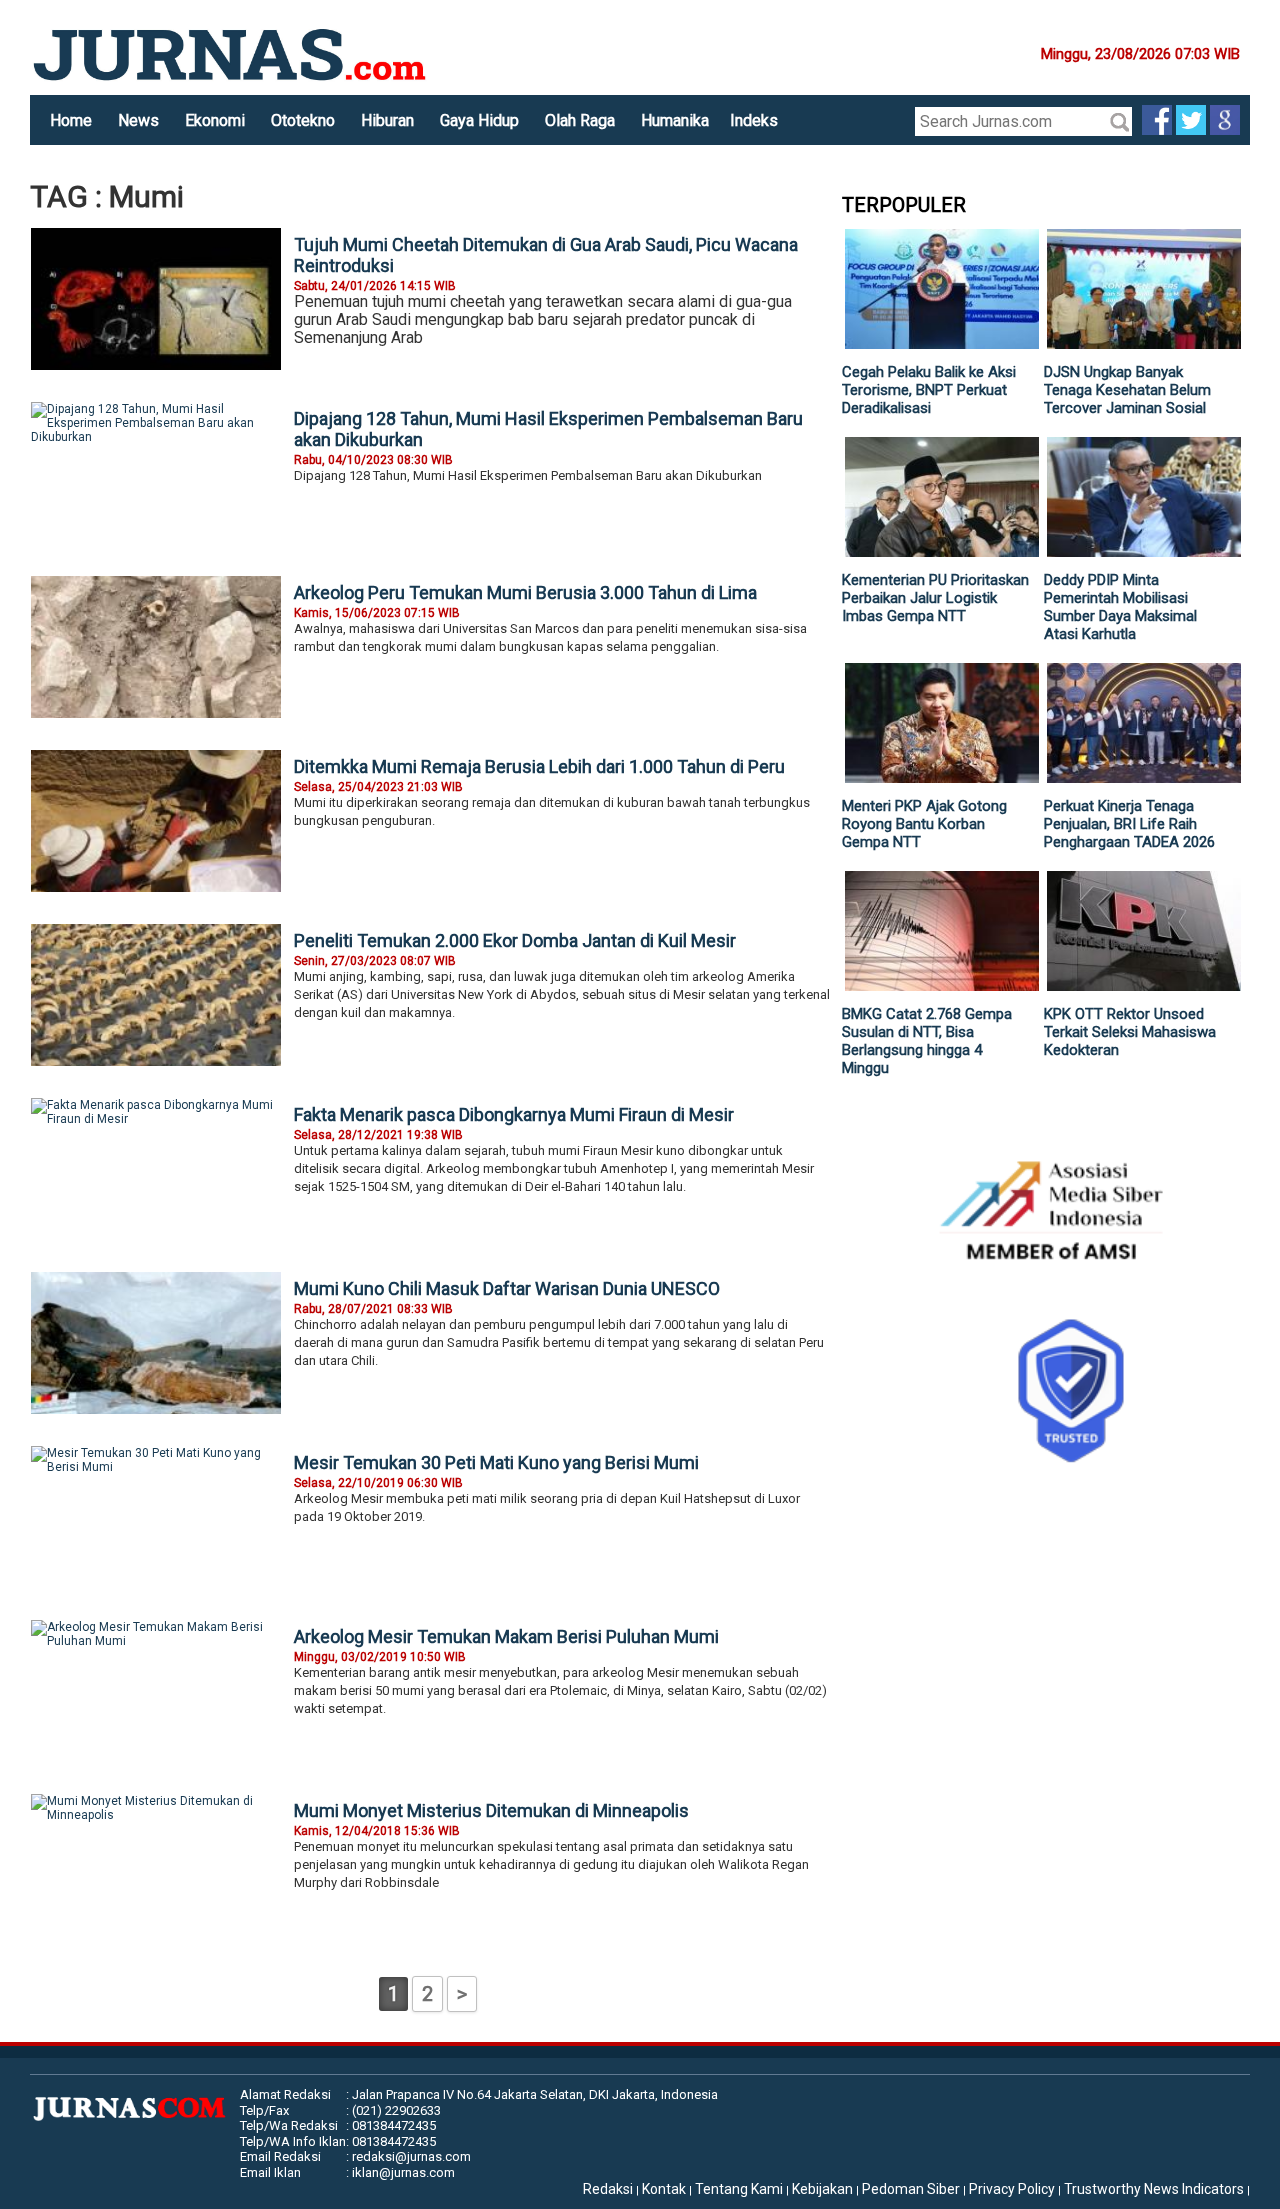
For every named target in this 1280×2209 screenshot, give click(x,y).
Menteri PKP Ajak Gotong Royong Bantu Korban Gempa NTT (924, 824)
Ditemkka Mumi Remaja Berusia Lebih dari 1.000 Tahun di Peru (539, 766)
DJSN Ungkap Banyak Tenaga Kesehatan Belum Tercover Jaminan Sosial (1127, 390)
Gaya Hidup (479, 120)
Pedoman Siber (911, 2189)
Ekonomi (215, 120)
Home (71, 120)
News (138, 120)
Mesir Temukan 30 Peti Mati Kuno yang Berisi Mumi (496, 1462)
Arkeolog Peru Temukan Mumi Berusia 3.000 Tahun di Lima (525, 592)
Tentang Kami (739, 2189)
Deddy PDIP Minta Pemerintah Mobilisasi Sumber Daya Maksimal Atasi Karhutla (1120, 607)
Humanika (675, 120)
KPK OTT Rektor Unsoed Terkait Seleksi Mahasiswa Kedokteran (1130, 1032)
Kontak (664, 2189)
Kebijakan (822, 2189)
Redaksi (608, 2189)
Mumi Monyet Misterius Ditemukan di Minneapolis (491, 1810)
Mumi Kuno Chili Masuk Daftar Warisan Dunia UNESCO (507, 1288)
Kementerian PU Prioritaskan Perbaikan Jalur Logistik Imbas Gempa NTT (935, 598)
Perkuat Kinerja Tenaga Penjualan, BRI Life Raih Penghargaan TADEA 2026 (1129, 824)
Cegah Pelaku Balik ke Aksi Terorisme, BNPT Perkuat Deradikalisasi (929, 390)
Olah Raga (580, 120)
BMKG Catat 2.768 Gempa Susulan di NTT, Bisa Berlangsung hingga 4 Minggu (927, 1041)
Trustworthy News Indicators (1154, 2189)
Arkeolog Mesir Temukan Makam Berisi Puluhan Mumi (506, 1636)
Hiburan (387, 120)
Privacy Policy (1012, 2189)
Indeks (754, 120)
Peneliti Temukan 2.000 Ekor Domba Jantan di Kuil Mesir (515, 940)
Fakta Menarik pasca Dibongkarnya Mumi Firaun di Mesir (514, 1114)
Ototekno (303, 120)
